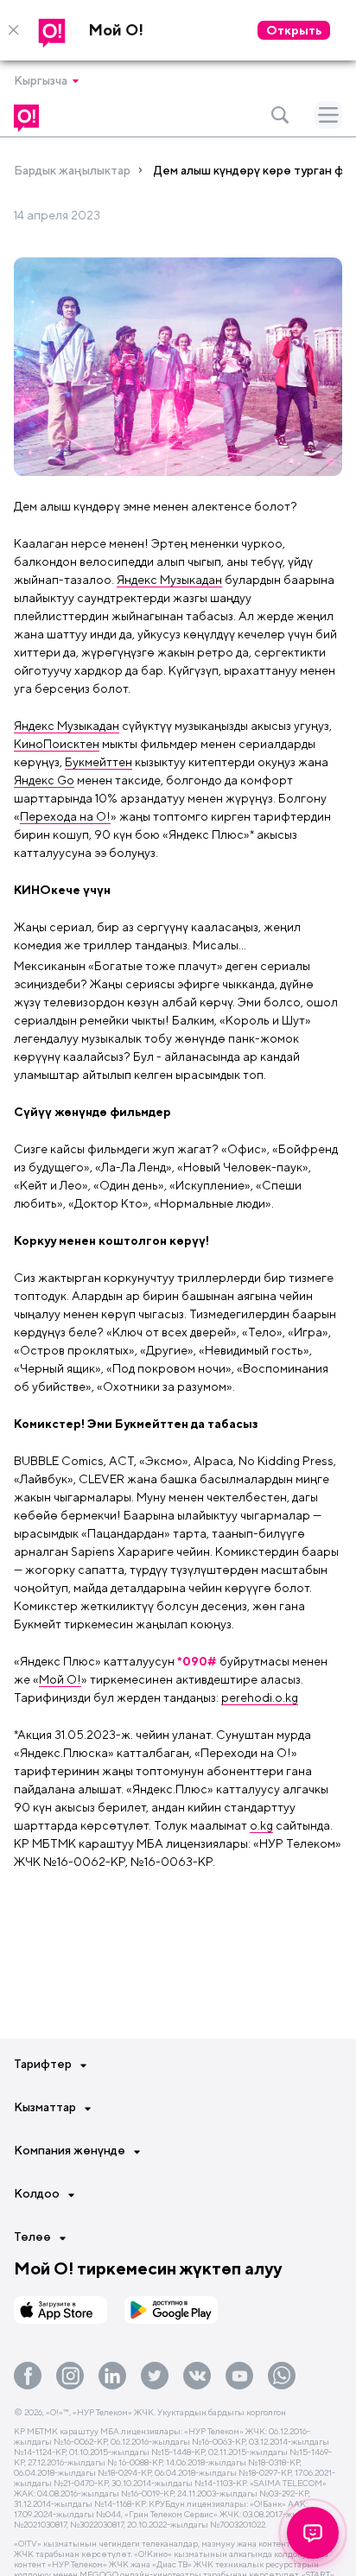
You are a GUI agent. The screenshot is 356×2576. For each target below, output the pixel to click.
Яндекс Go (44, 780)
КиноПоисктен (57, 744)
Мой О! (60, 1679)
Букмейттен (99, 762)
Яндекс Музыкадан (169, 580)
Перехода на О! (65, 816)
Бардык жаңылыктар (72, 170)
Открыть (294, 30)
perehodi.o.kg (260, 1697)
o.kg (261, 1825)
